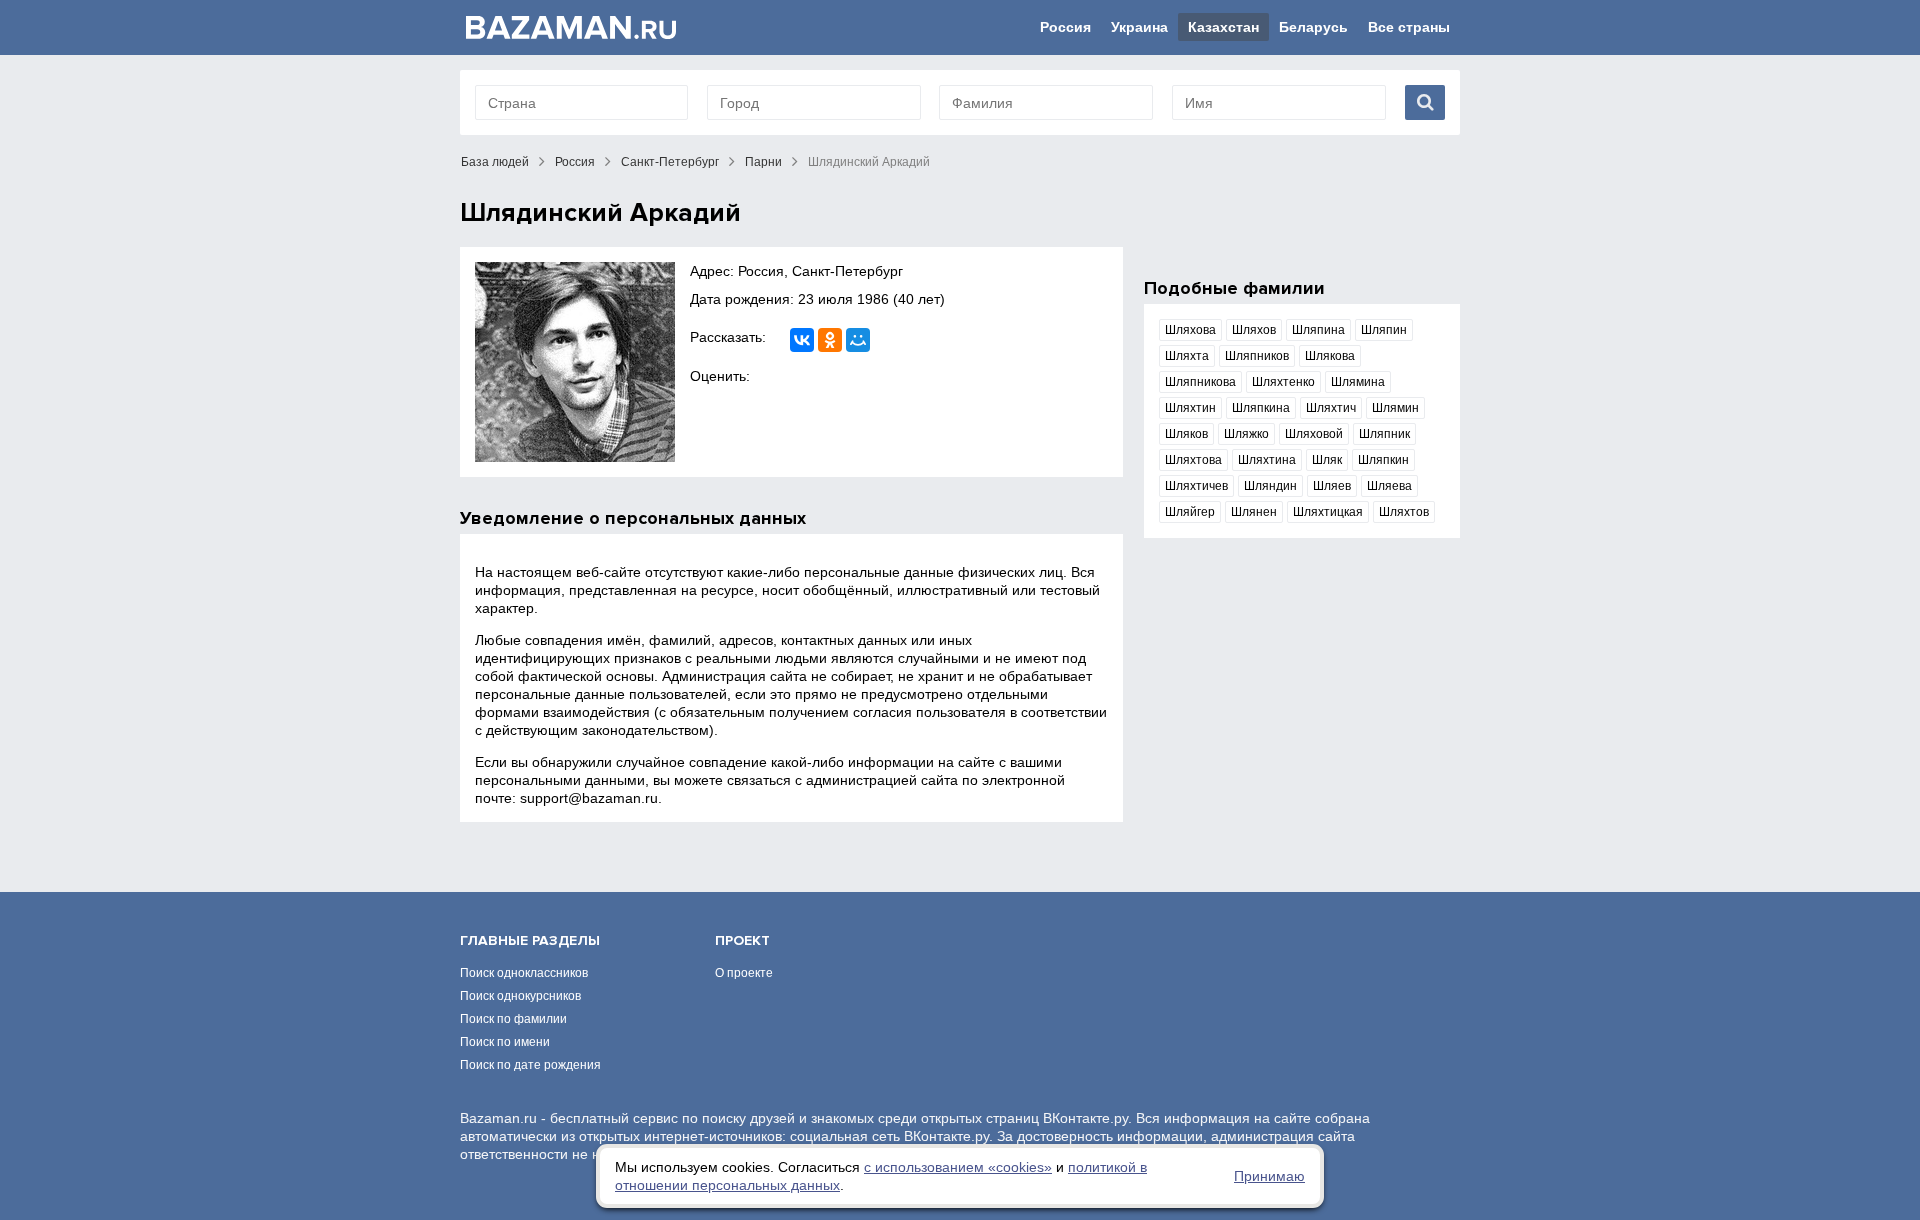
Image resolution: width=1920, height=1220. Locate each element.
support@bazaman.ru (589, 798)
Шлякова (1330, 356)
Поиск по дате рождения (530, 1065)
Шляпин (1384, 330)
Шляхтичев (1196, 486)
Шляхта (1187, 356)
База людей (495, 162)
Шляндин (1270, 486)
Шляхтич (1331, 408)
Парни (763, 162)
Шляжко (1246, 434)
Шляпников (1257, 356)
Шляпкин (1383, 460)
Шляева (1389, 486)
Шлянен (1254, 512)
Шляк (1327, 460)
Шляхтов (1404, 512)
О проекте (744, 973)
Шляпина (1318, 330)
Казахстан (1223, 27)
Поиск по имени (505, 1042)
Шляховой (1314, 434)
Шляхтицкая (1328, 512)
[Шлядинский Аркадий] (575, 362)
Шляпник (1384, 434)
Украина (1139, 27)
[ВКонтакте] (802, 340)
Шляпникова (1200, 382)
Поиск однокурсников (520, 996)
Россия (1065, 27)
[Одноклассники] (830, 340)
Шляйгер (1190, 512)
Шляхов (1254, 330)
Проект (742, 940)
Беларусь (1313, 27)
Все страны (1409, 27)
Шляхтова (1193, 460)
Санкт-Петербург (670, 162)
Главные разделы (530, 940)
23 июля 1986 (843, 299)
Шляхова (1190, 330)
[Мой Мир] (858, 340)
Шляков (1186, 434)
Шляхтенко (1283, 382)
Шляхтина (1267, 460)
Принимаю (1269, 1176)
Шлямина (1358, 382)
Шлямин (1395, 408)
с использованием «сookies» (958, 1167)
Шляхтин (1190, 408)
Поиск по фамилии (513, 1019)
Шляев (1332, 486)
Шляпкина (1261, 408)
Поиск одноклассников (524, 973)
